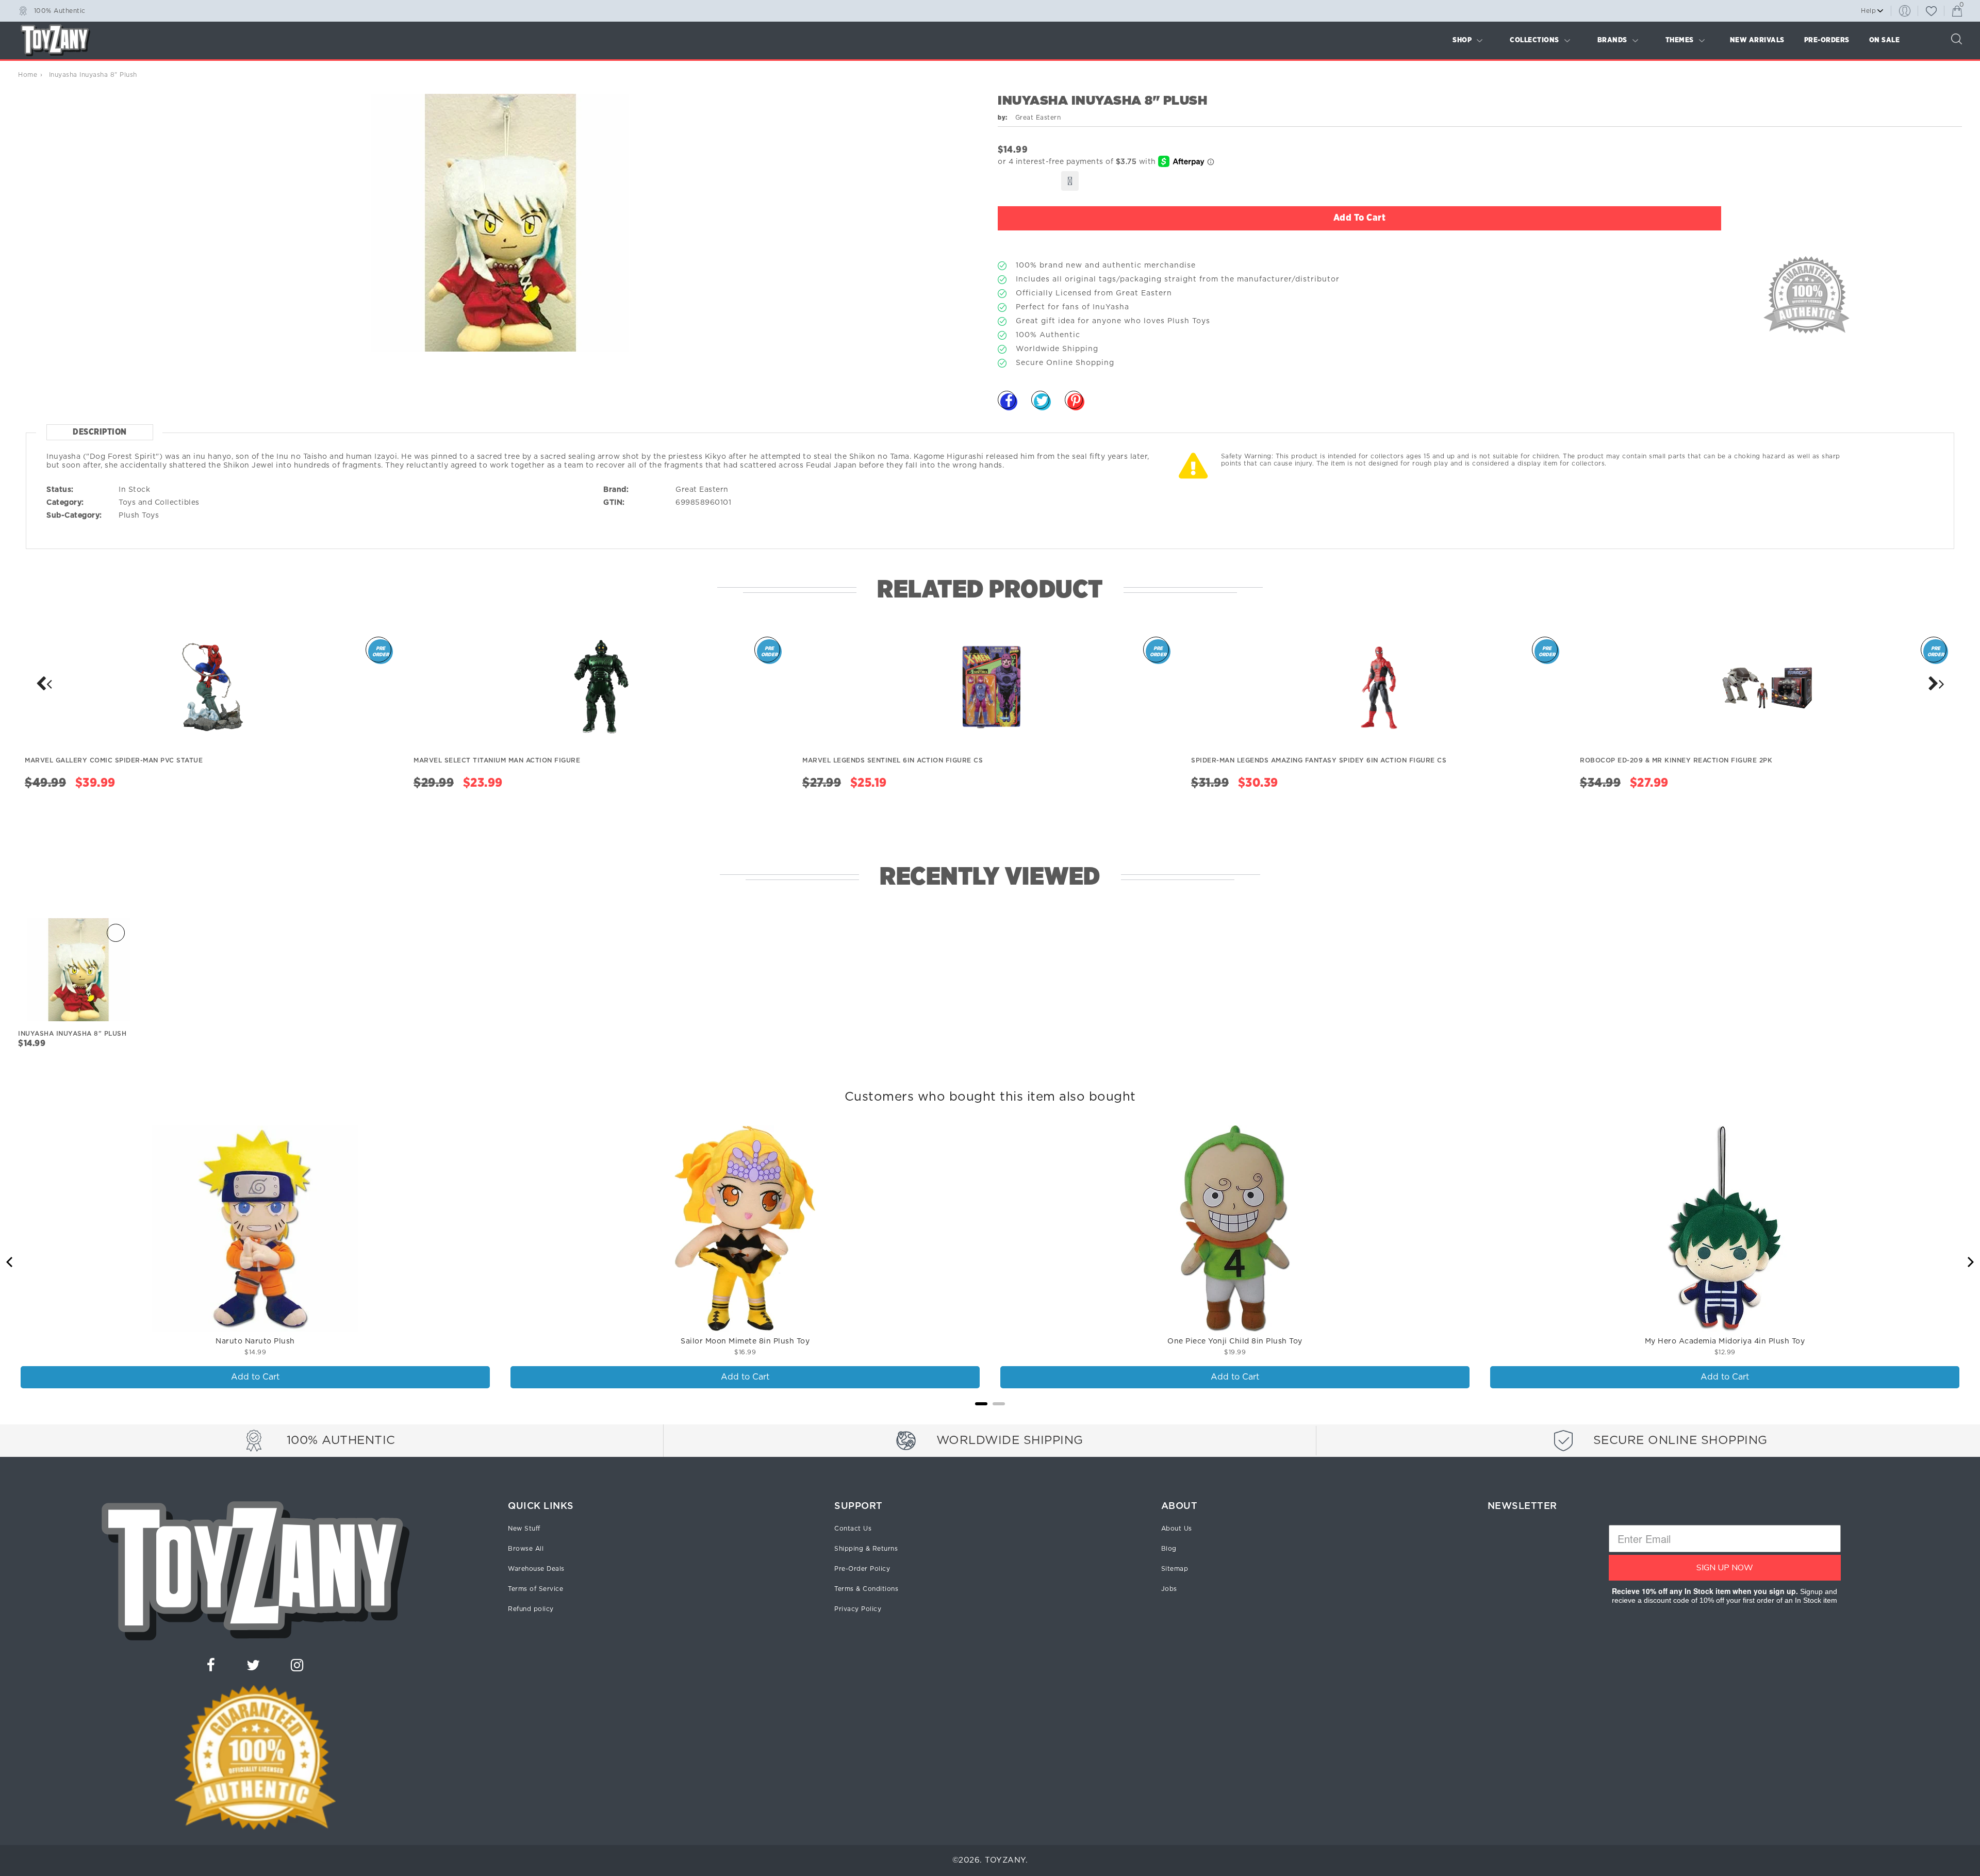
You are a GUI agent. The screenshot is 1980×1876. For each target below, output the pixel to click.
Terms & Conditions (866, 1589)
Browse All (526, 1549)
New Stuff (524, 1529)
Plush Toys (139, 516)
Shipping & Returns (866, 1549)
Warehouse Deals (536, 1569)
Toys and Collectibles (159, 503)
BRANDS (1612, 40)
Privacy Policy (858, 1609)
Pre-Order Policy (862, 1569)
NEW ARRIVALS (1757, 40)
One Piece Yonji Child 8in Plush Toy (1235, 1341)
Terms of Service (535, 1589)
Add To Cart (1360, 218)
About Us (1177, 1529)
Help (1868, 11)
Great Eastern (702, 490)
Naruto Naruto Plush (255, 1341)
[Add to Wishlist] (1070, 181)
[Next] (44, 684)
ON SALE (1885, 40)
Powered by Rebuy (990, 1417)
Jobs (1169, 1589)
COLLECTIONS (1534, 40)
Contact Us (853, 1529)
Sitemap (1175, 1569)
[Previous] (10, 1262)
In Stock (134, 490)
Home (28, 75)
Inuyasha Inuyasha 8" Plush (72, 1034)
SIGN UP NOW (1725, 1568)
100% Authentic (60, 10)
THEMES (1680, 40)
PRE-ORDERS (1827, 40)
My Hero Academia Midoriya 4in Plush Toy (1725, 1341)
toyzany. (1006, 1860)
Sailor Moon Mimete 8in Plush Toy (745, 1341)
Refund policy (531, 1609)
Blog (1169, 1549)
